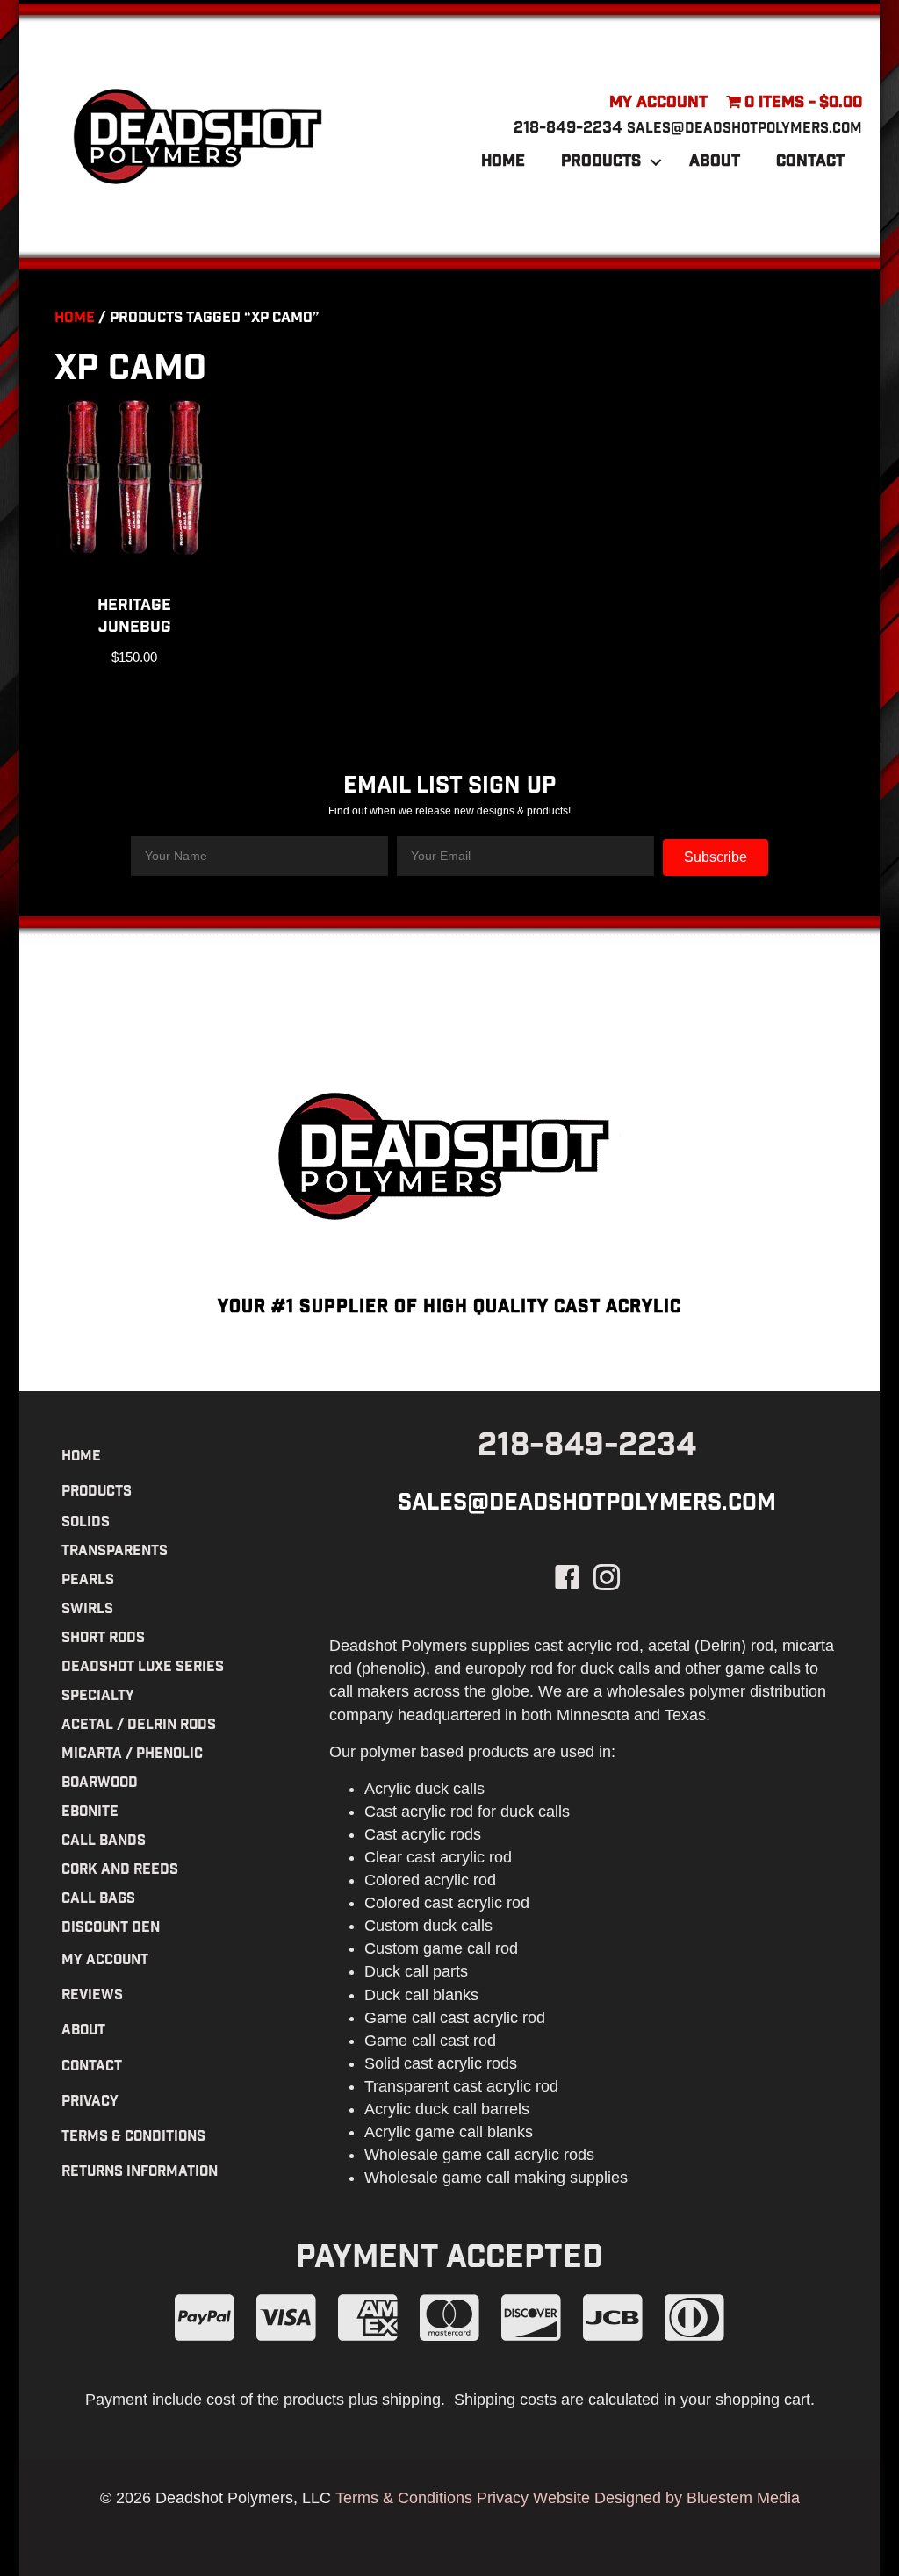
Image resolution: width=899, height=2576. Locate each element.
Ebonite (90, 1813)
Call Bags (98, 1900)
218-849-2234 (568, 129)
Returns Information (140, 2173)
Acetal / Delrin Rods (139, 1726)
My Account (658, 104)
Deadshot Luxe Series (143, 1668)
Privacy (90, 2102)
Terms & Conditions (133, 2138)
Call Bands (104, 1842)
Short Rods (103, 1639)
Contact (810, 162)
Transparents (115, 1552)
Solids (86, 1523)
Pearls (88, 1581)
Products (601, 162)
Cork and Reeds (120, 1871)
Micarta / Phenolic (132, 1755)
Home (503, 162)
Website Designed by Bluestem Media (666, 2498)
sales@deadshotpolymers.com (744, 129)
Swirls (87, 1610)
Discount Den (111, 1929)
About (715, 162)
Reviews (92, 1996)
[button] (656, 162)
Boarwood (100, 1784)
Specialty (98, 1697)
